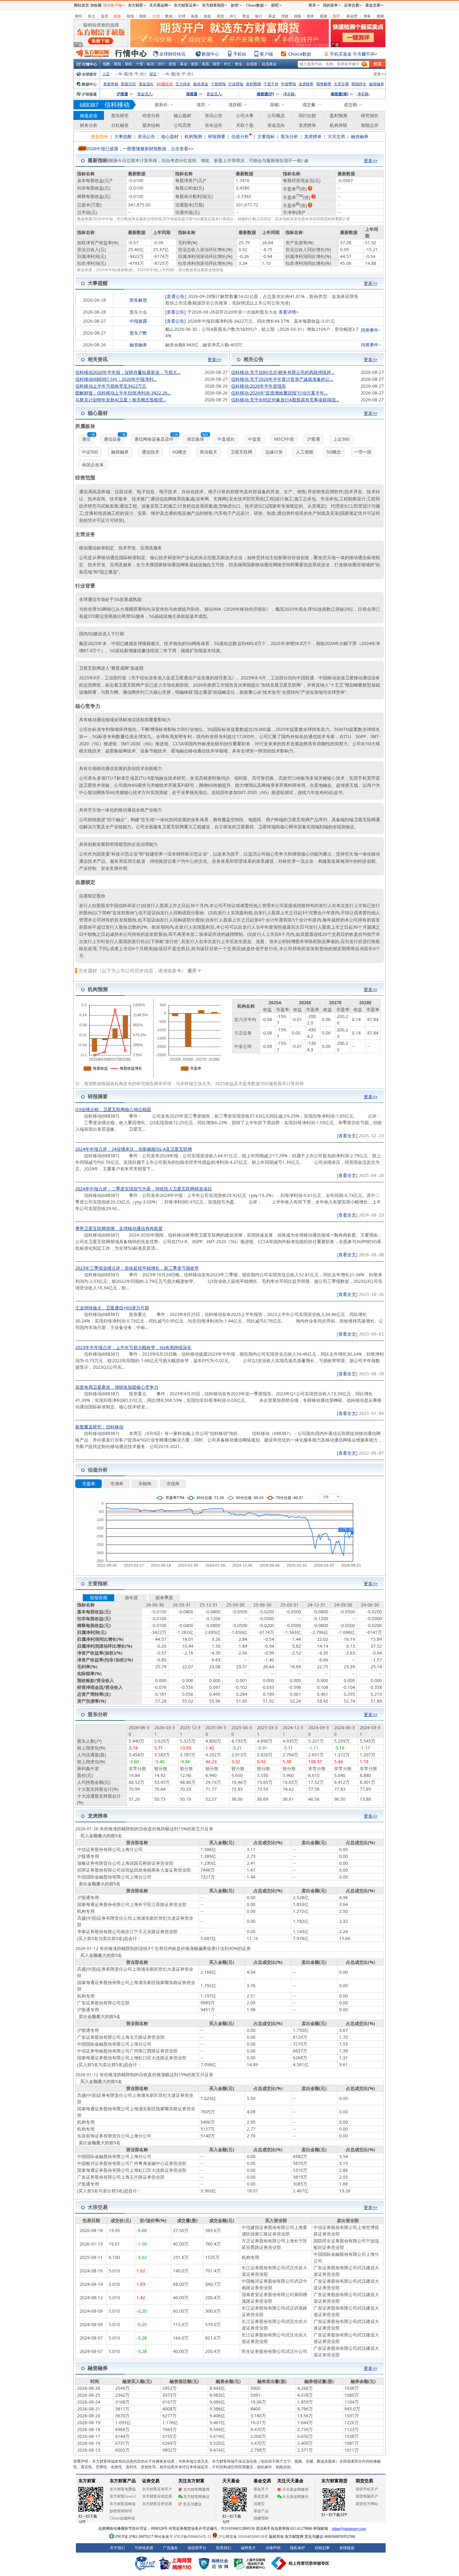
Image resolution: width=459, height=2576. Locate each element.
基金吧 (352, 16)
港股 (207, 16)
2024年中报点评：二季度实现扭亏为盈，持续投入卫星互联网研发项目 (144, 1189)
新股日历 (128, 84)
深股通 (192, 94)
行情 (156, 16)
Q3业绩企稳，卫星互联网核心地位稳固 (113, 1109)
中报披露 (138, 321)
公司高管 (182, 125)
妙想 (235, 5)
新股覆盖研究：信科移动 (99, 1427)
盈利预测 (254, 84)
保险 (298, 16)
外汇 (233, 16)
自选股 (252, 64)
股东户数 (138, 333)
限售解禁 (324, 84)
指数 (106, 64)
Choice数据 (300, 54)
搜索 (380, 16)
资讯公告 (214, 115)
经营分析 (151, 115)
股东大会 (138, 312)
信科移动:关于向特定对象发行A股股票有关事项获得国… (285, 400)
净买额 (289, 94)
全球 (182, 16)
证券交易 (352, 5)
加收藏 (96, 5)
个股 (140, 64)
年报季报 (289, 84)
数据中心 (210, 54)
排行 (161, 64)
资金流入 (145, 94)
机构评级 (338, 125)
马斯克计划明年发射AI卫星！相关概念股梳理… (121, 400)
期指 (130, 16)
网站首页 (81, 5)
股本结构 (151, 125)
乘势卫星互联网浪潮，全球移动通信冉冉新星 (119, 1228)
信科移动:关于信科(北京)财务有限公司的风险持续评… (283, 372)
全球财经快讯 (172, 54)
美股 (195, 16)
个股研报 (218, 84)
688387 (89, 105)
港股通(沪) (265, 94)
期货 (220, 16)
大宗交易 (341, 84)
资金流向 (146, 84)
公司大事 (245, 115)
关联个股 (245, 125)
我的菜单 (330, 5)
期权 (143, 16)
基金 (272, 16)
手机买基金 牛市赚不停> (353, 54)
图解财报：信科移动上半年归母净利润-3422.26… (123, 393)
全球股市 (89, 74)
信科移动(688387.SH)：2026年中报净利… (116, 379)
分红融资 (120, 125)
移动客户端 (112, 5)
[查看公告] (176, 296)
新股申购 (111, 84)
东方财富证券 (185, 5)
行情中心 (90, 64)
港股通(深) (339, 94)
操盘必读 (89, 115)
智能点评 (370, 125)
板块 (151, 64)
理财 (285, 16)
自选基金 (269, 64)
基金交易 (373, 5)
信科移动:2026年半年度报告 (259, 386)
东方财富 (136, 5)
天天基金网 (159, 5)
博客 (367, 16)
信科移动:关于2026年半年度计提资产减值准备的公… (282, 379)
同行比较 (307, 115)
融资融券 (377, 84)
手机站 (240, 54)
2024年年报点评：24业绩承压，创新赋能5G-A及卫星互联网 (134, 1149)
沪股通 (122, 94)
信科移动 (117, 104)
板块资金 (201, 84)
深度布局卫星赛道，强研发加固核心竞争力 (117, 1387)
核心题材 (182, 115)
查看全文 (347, 1136)
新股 (117, 16)
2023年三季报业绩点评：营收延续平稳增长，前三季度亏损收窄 (137, 1268)
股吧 (336, 16)
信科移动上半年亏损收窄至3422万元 (111, 386)
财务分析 (89, 125)
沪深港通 (89, 94)
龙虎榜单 (306, 84)
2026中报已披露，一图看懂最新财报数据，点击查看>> (140, 149)
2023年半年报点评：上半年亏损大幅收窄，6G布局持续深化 (133, 1347)
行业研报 (236, 84)
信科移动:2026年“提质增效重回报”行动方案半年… (279, 393)
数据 (169, 16)
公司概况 (276, 115)
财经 (79, 16)
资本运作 (214, 125)
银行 (259, 16)
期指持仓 (359, 84)
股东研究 (120, 115)
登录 (312, 5)
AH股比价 (165, 84)
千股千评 (271, 84)
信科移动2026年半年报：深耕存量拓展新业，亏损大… (128, 372)
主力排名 (183, 84)
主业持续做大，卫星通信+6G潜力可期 (112, 1308)
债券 (310, 16)
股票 (105, 16)
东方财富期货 (213, 5)
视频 (323, 16)
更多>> (379, 74)
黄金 (246, 16)
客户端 (266, 54)
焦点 (91, 16)
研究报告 (370, 115)
